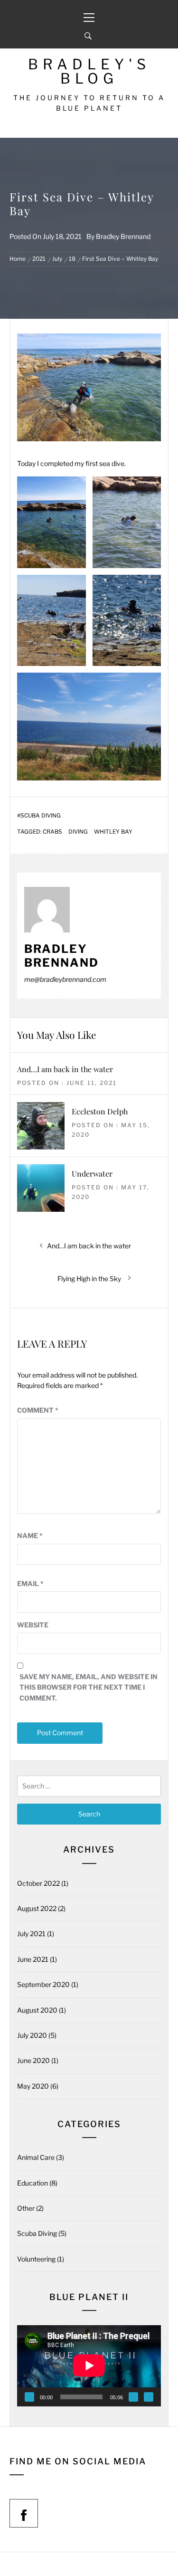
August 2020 (37, 2010)
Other (26, 2208)
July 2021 (31, 1934)
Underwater (92, 1174)
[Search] (88, 36)
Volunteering (36, 2259)
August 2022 (37, 1908)
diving (78, 832)
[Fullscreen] (149, 2397)
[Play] (29, 2397)
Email (30, 1583)
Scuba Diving (41, 816)
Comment (38, 1410)
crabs (52, 832)
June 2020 (33, 2060)
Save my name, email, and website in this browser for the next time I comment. (89, 1687)
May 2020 (33, 2086)
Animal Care (36, 2157)
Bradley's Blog (89, 71)
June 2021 (33, 1959)
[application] (89, 2366)
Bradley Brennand (123, 236)
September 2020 (43, 1984)
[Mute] (133, 2397)
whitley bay (113, 832)
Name (30, 1535)
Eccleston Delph (100, 1111)
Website (33, 1625)
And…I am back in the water (65, 1069)
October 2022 (38, 1883)
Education (33, 2183)
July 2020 (32, 2035)
